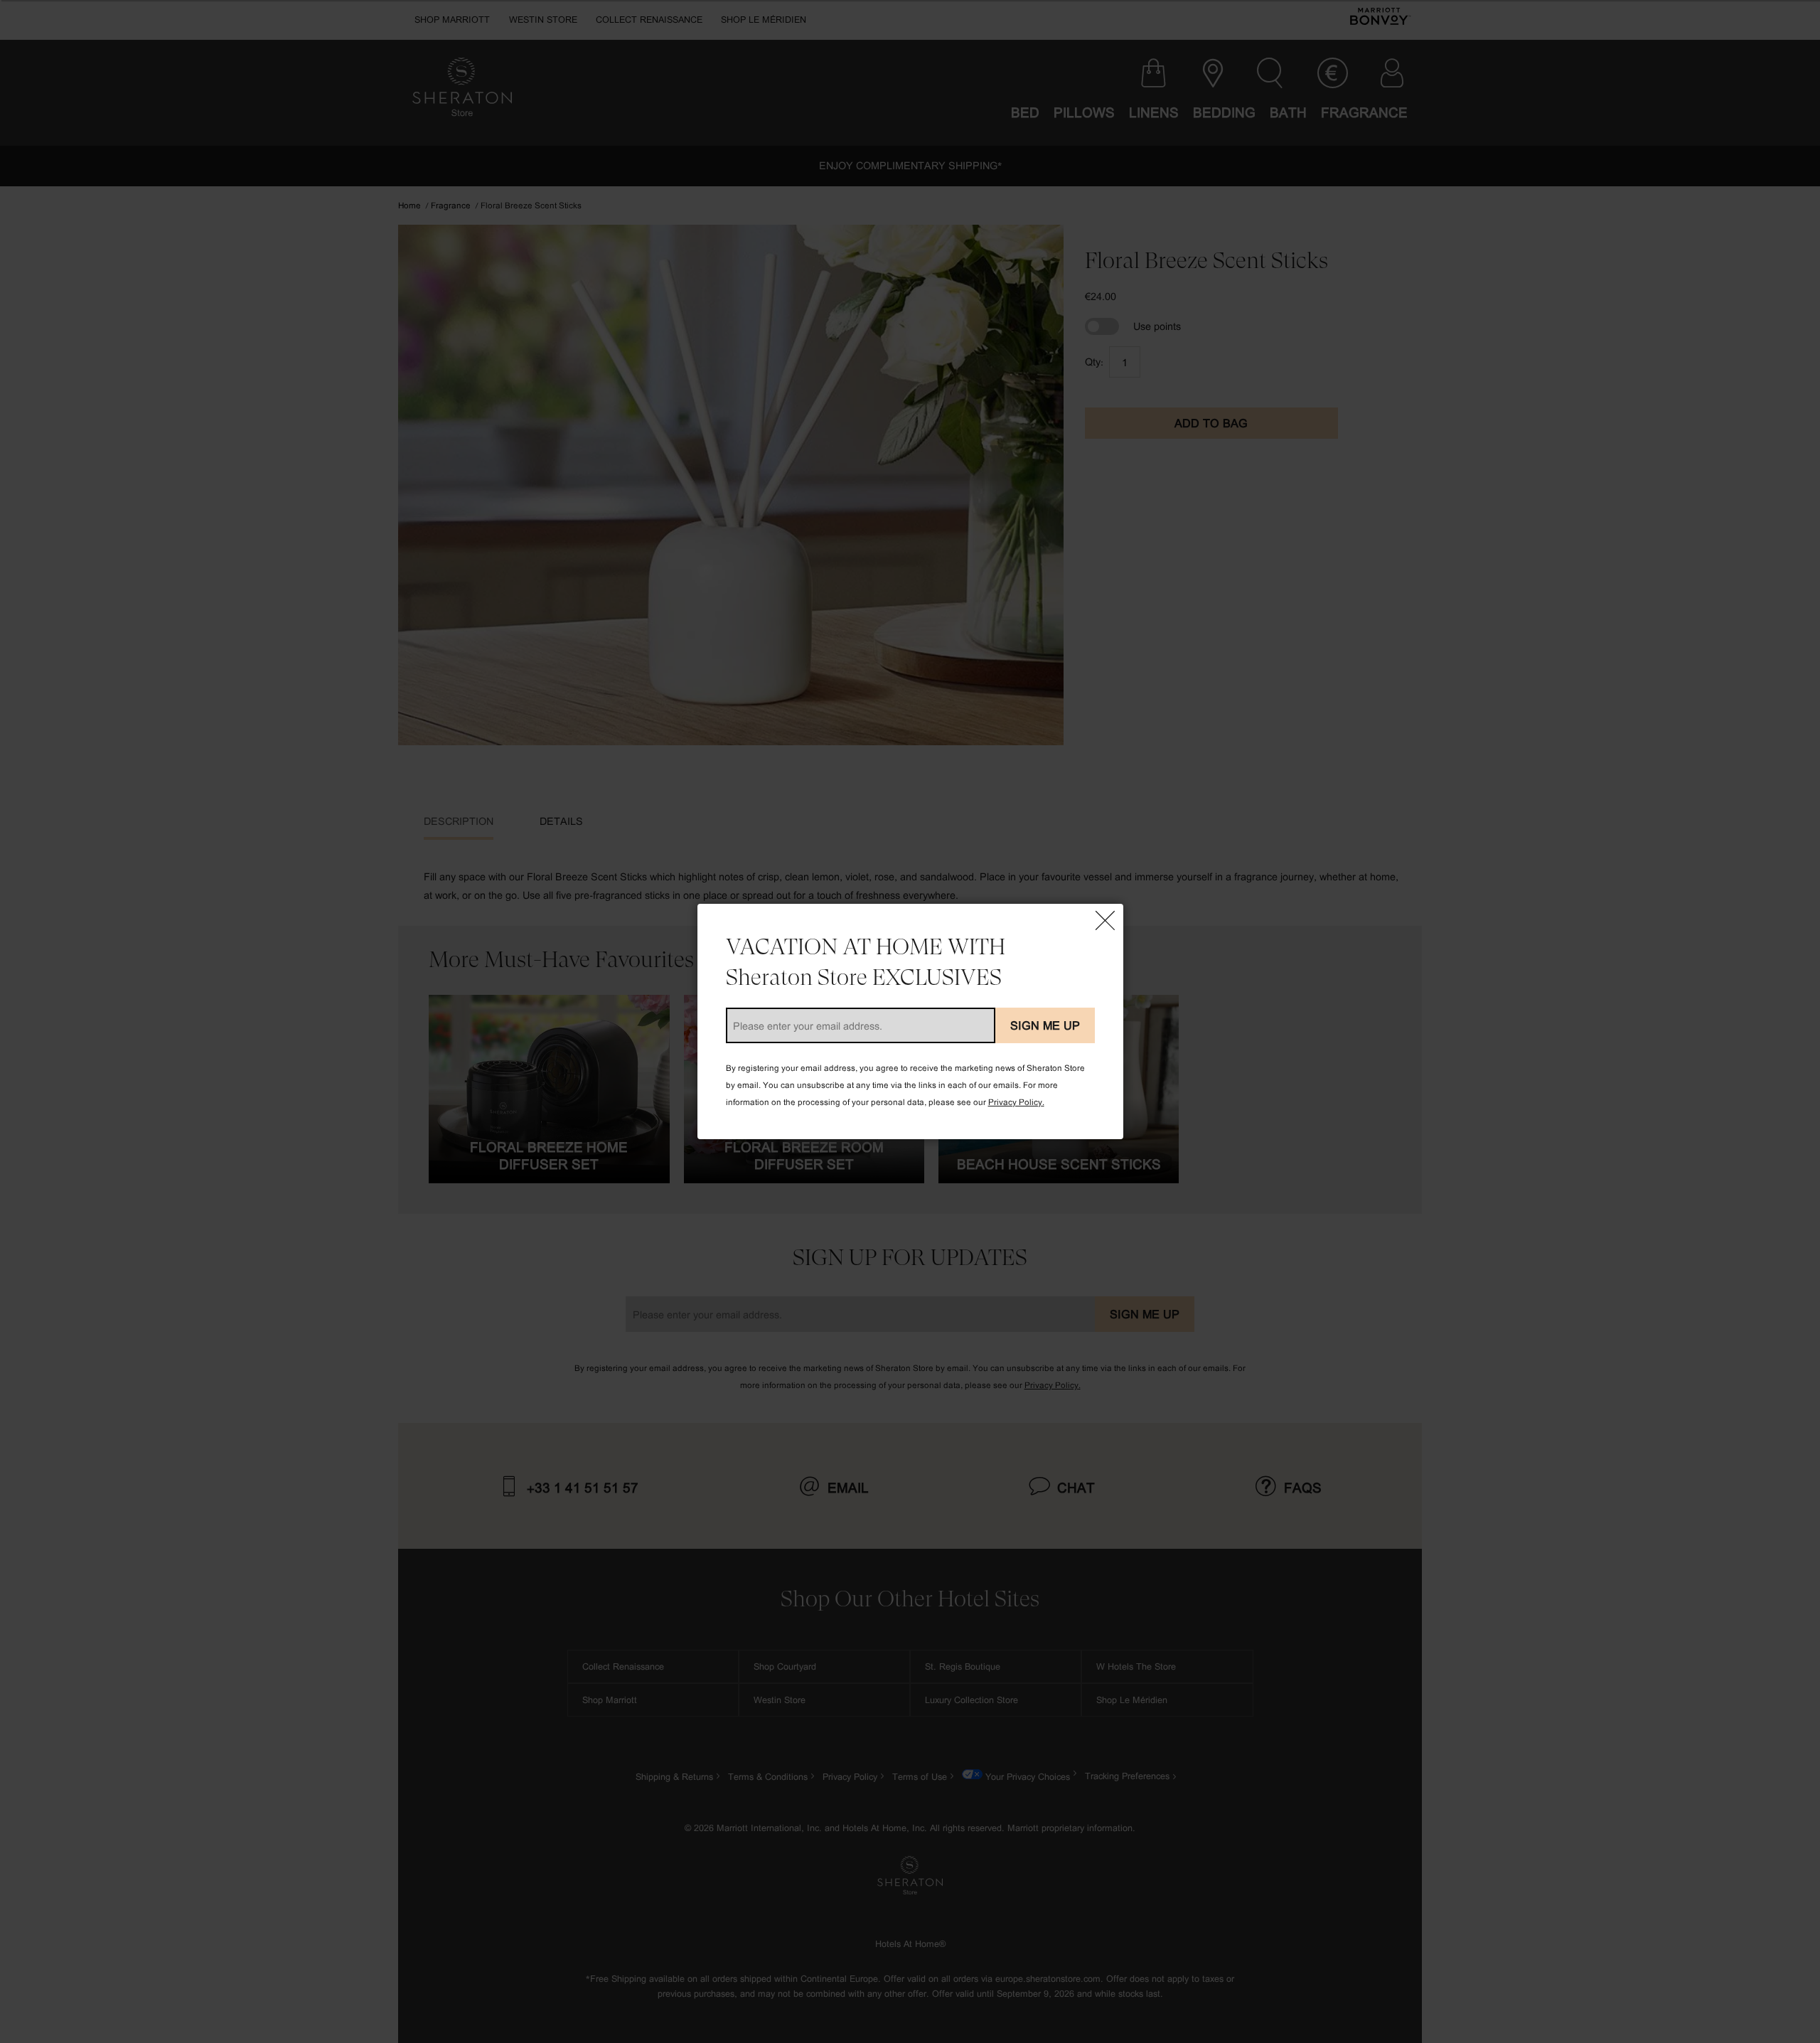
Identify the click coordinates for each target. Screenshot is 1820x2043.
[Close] (1106, 922)
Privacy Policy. (1016, 1102)
